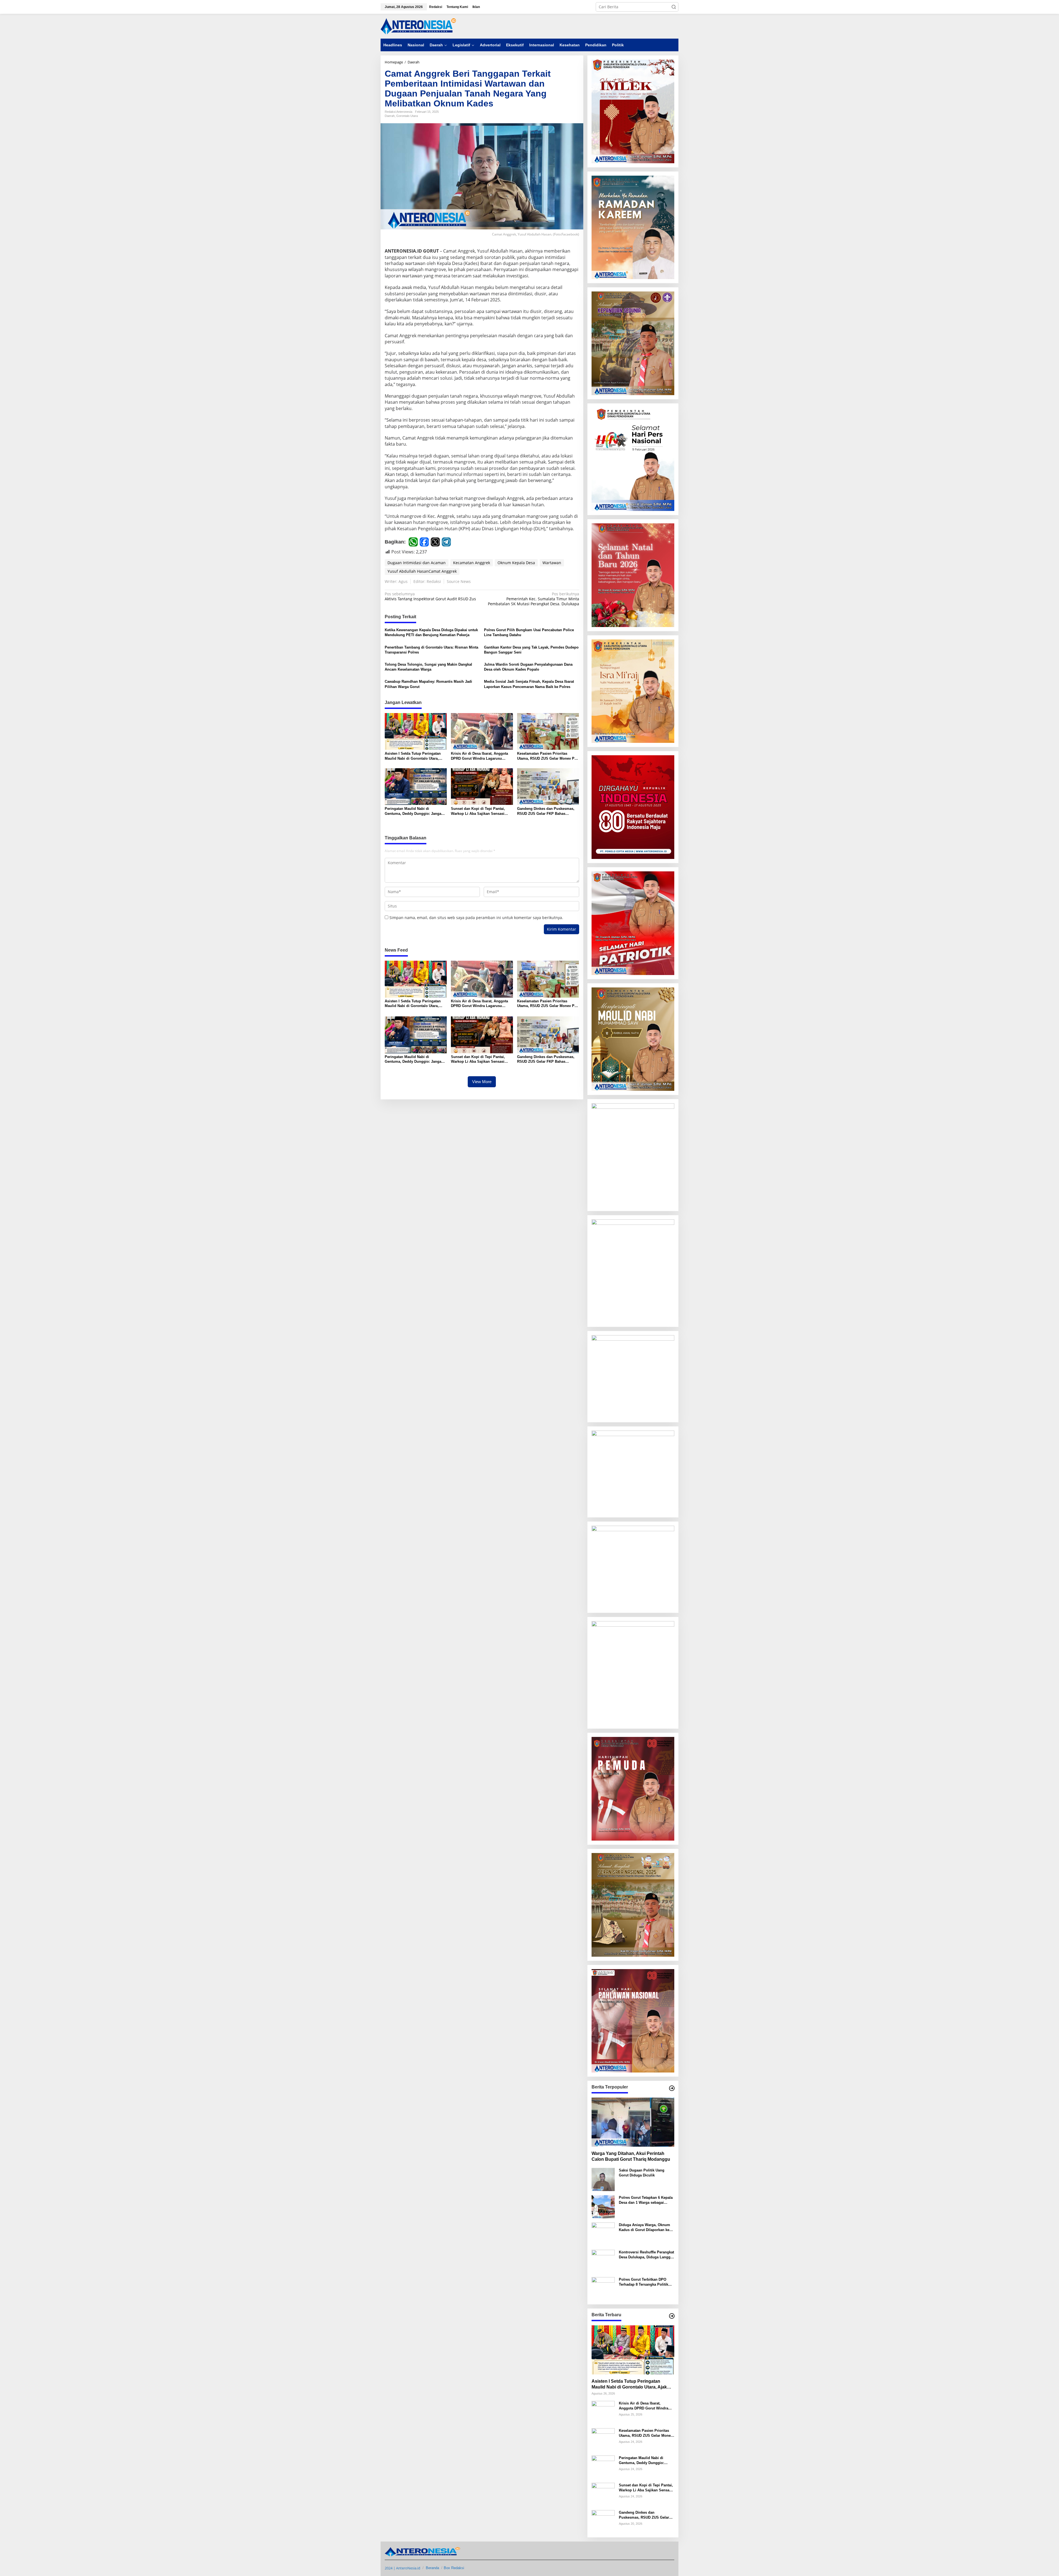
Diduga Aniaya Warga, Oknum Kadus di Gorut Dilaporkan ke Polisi (645, 2228)
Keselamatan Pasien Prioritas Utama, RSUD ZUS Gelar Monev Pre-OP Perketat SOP (548, 756)
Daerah (390, 116)
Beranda (432, 2568)
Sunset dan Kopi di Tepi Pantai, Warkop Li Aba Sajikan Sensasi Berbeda (478, 811)
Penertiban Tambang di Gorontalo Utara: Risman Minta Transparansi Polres (431, 650)
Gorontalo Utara (407, 116)
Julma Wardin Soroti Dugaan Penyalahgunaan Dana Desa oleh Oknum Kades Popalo (528, 667)
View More (482, 1082)
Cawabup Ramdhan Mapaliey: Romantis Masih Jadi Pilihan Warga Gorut (428, 684)
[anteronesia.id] (419, 26)
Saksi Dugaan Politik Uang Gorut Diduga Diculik (642, 2173)
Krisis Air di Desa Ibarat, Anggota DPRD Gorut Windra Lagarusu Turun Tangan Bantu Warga (479, 756)
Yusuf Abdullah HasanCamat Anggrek (422, 571)
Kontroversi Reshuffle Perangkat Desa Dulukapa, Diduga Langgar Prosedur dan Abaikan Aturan (646, 2255)
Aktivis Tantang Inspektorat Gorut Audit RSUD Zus (430, 596)
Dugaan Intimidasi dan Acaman (417, 563)
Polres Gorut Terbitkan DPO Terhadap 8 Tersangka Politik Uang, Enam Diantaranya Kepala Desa (646, 2282)
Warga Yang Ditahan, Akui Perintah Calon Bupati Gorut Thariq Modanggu (631, 2156)
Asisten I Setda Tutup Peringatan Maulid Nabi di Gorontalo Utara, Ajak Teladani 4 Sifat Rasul (413, 756)
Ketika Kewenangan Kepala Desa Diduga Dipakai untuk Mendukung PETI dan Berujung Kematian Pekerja (431, 632)
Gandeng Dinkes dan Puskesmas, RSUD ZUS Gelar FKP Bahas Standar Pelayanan (546, 811)
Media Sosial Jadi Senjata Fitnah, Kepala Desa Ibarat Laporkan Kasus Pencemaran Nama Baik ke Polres (529, 684)
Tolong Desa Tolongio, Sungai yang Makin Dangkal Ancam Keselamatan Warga (428, 667)
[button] (674, 7)
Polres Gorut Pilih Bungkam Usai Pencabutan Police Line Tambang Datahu (529, 632)
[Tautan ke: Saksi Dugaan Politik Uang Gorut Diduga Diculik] (603, 2179)
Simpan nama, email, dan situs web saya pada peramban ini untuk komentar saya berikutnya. (476, 918)
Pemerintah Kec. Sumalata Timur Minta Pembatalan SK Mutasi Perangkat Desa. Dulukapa (533, 599)
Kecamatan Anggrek (472, 563)
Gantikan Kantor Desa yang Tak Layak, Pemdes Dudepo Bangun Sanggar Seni (531, 650)
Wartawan (552, 563)
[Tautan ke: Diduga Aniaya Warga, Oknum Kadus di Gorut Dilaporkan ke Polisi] (603, 2234)
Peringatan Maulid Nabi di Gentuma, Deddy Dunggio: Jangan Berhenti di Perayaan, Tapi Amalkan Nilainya (415, 811)
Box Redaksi (454, 2568)
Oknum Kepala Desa (516, 563)
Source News (459, 581)
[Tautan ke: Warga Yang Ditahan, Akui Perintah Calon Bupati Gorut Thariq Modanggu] (633, 2122)
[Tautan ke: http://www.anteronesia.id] (672, 2088)
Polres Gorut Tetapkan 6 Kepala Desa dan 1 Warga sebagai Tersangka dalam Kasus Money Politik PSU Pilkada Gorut (646, 2200)
